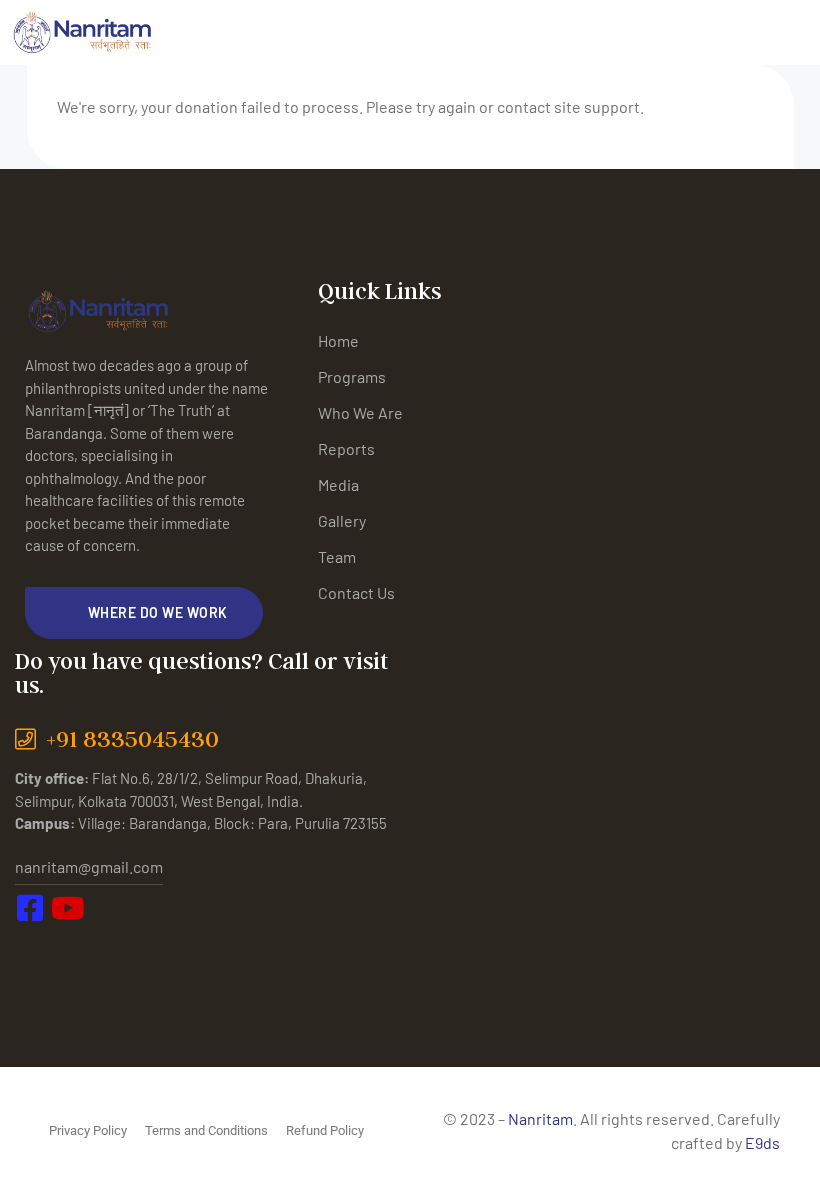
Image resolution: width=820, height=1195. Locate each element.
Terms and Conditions (206, 1130)
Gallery (342, 520)
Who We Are (360, 412)
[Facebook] (35, 949)
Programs (352, 376)
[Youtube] (79, 949)
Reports (346, 448)
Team (337, 556)
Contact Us (356, 592)
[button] (144, 613)
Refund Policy (325, 1130)
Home (338, 340)
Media (338, 484)
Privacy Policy (88, 1130)
